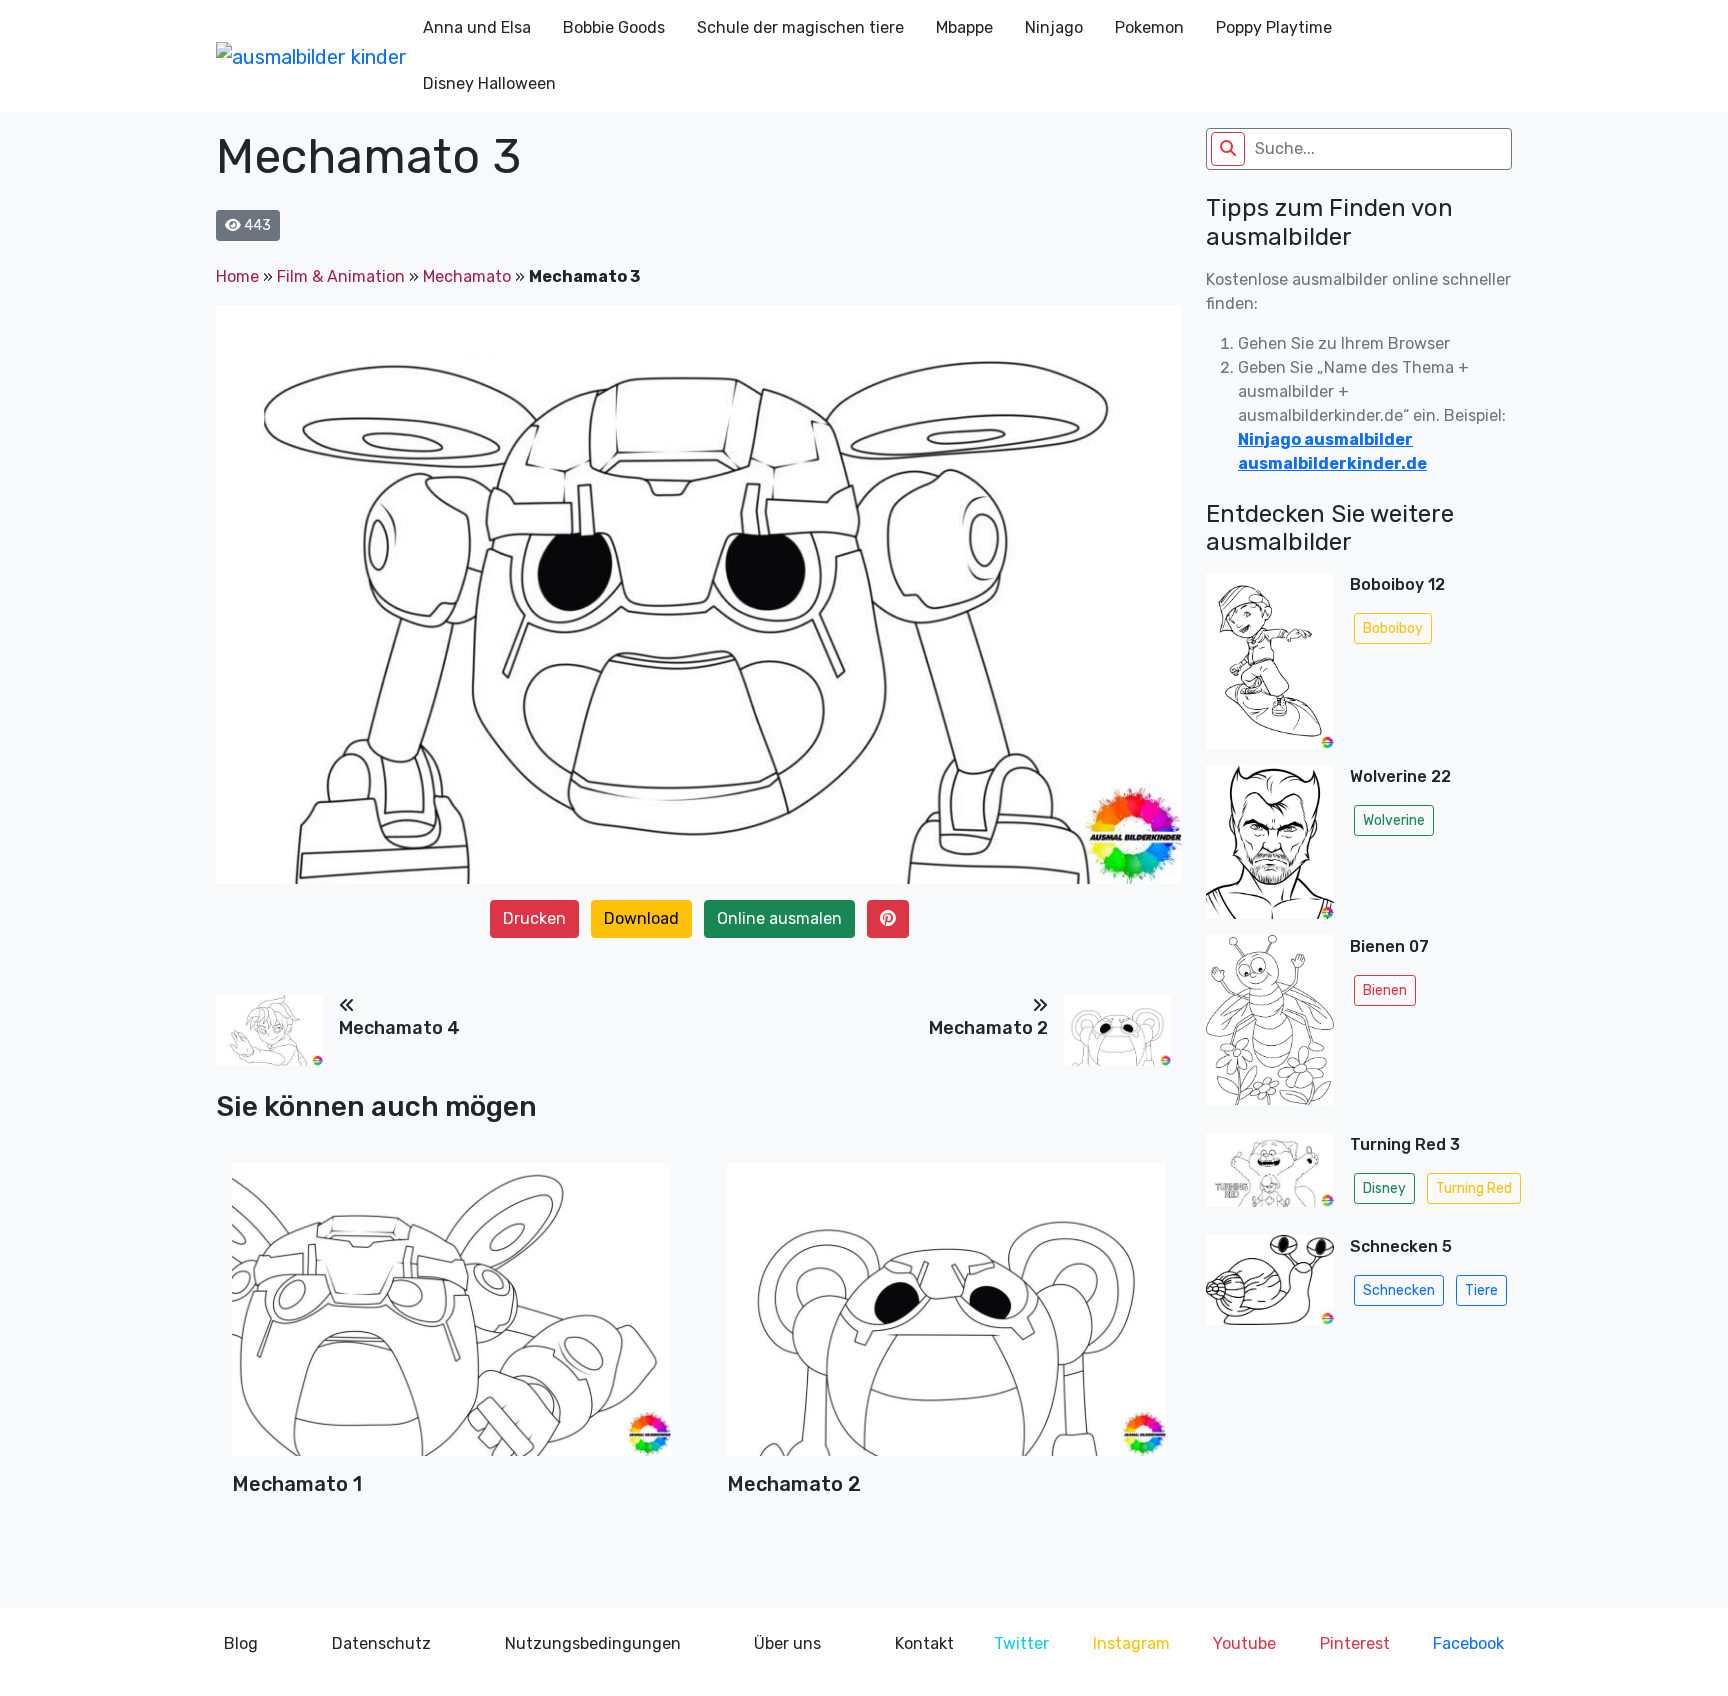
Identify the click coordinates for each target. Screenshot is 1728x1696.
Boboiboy (1393, 628)
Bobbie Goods (614, 27)
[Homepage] (311, 56)
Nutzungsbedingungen (593, 1643)
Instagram (1131, 1643)
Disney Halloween (489, 83)
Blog (241, 1643)
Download (641, 918)
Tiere (1481, 1290)
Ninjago (1054, 27)
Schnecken (1399, 1290)
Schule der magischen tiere (800, 27)
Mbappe (964, 27)
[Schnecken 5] (1270, 1286)
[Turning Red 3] (1270, 1176)
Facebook (1468, 1643)
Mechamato (467, 276)
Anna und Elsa (477, 27)
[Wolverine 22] (1270, 842)
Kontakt (924, 1643)
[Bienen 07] (1270, 1026)
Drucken (534, 918)
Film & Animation (341, 276)
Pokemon (1149, 27)
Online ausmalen (779, 918)
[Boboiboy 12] (1270, 661)
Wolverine (1394, 820)
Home (237, 276)
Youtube (1244, 1643)
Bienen (1385, 990)
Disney (1384, 1188)
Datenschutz (381, 1643)
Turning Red (1474, 1188)
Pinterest (1355, 1643)
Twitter (1021, 1643)
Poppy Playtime (1274, 27)
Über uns (787, 1643)
